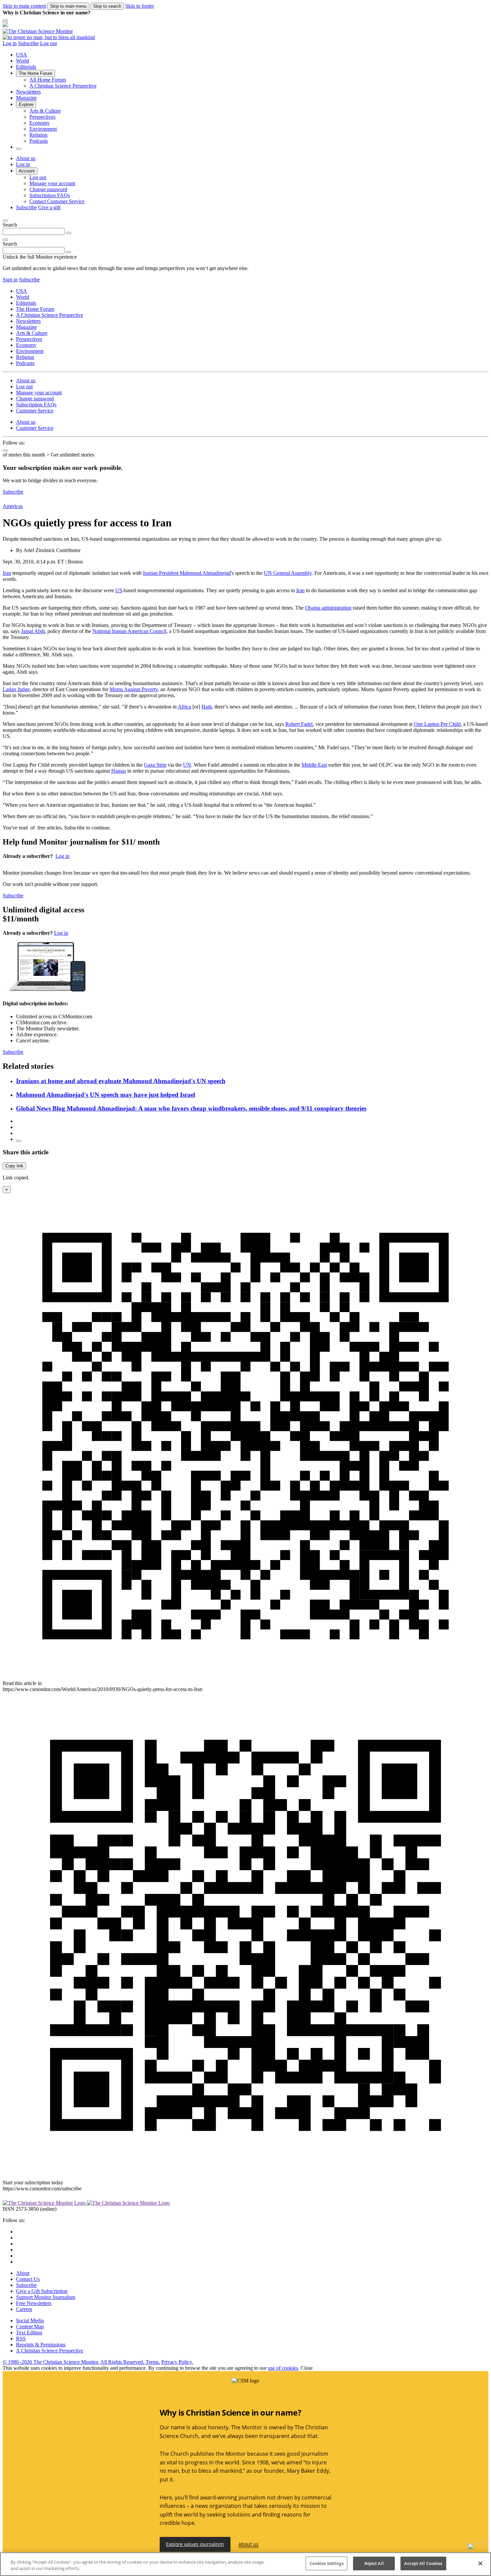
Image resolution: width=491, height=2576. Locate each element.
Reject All (374, 2563)
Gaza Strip (155, 765)
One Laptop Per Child (437, 724)
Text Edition (29, 2333)
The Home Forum (36, 73)
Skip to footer (140, 6)
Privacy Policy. (177, 2362)
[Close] (5, 221)
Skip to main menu (68, 6)
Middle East (314, 765)
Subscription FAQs (50, 195)
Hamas (119, 771)
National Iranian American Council (129, 631)
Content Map (30, 2327)
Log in (10, 43)
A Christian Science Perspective (63, 86)
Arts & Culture (45, 111)
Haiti (207, 707)
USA (22, 55)
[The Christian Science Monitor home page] (246, 31)
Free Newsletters (34, 2303)
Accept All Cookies (423, 2563)
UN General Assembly (288, 573)
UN (187, 765)
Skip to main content (24, 6)
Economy (40, 123)
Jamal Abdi (33, 631)
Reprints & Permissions (41, 2345)
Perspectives (42, 117)
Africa (184, 707)
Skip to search (107, 6)
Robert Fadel (299, 724)
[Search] (68, 233)
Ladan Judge (16, 689)
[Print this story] (19, 1141)
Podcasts (39, 141)
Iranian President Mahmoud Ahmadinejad (187, 573)
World (23, 61)
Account (27, 171)
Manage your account (52, 183)
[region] (246, 2564)
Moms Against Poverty (134, 689)
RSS (21, 2339)
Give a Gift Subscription (42, 2291)
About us (26, 158)
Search (10, 225)
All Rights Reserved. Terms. (130, 2362)
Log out (48, 43)
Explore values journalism (195, 2544)
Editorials (26, 67)
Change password (48, 189)
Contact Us (28, 2279)
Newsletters (28, 92)
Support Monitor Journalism (46, 2297)
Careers (24, 2309)
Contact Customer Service (57, 201)
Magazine (26, 98)
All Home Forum (48, 80)
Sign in (10, 280)
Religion (38, 135)
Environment (43, 129)
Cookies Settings (327, 2563)
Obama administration (328, 608)
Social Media (30, 2321)
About (23, 2273)
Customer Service (35, 411)
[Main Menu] (5, 20)
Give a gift (49, 207)
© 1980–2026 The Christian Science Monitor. (51, 2362)
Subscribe (28, 43)
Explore (26, 104)
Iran (7, 573)
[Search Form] (19, 149)
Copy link (14, 1166)
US (119, 590)
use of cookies (283, 2368)
